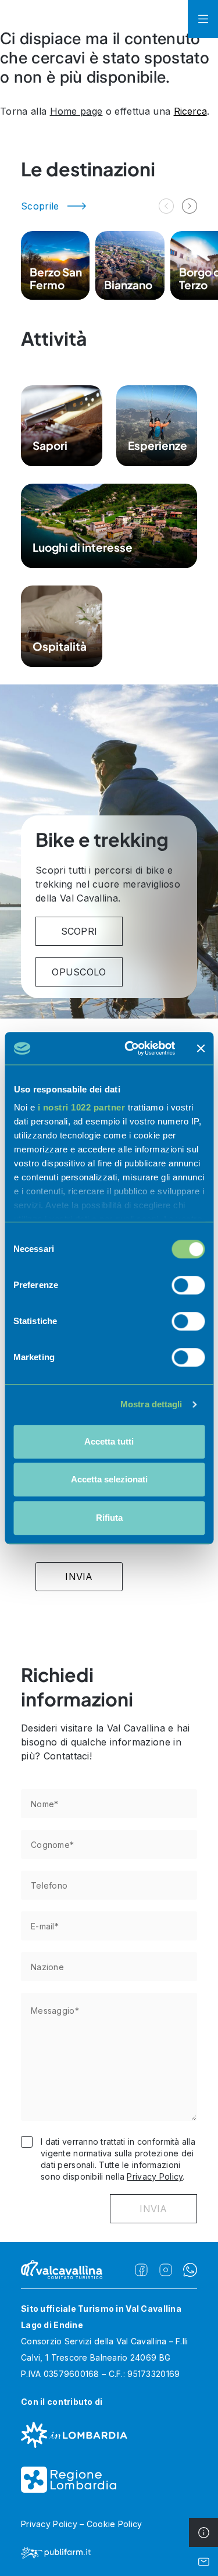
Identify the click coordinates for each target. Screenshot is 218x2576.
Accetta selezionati (109, 1479)
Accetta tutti (109, 1441)
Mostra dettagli (151, 1404)
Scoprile (40, 206)
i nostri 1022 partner (81, 1107)
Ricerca (190, 111)
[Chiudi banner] (201, 1048)
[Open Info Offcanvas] (203, 2532)
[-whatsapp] (190, 2270)
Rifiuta (109, 1518)
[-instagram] (166, 2270)
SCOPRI (79, 931)
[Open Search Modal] (173, 19)
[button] (190, 206)
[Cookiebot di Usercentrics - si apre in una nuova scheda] (130, 1048)
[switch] (188, 1285)
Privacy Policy (155, 2176)
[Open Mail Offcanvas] (203, 2561)
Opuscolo (79, 972)
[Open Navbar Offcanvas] (203, 19)
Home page (76, 111)
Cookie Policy (115, 2524)
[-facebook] (141, 2270)
